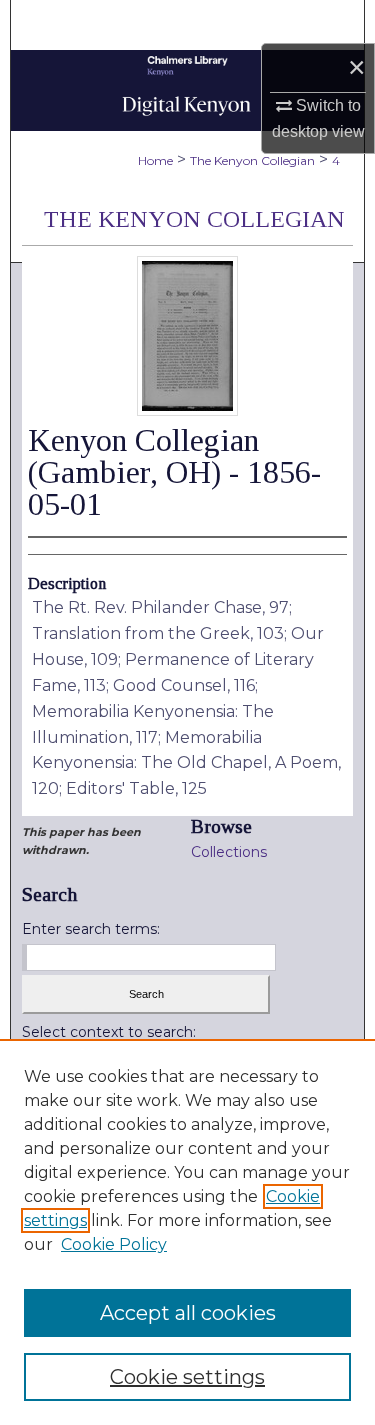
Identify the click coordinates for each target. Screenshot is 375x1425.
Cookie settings (187, 1377)
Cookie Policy (114, 1244)
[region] (187, 1232)
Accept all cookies (188, 1313)
